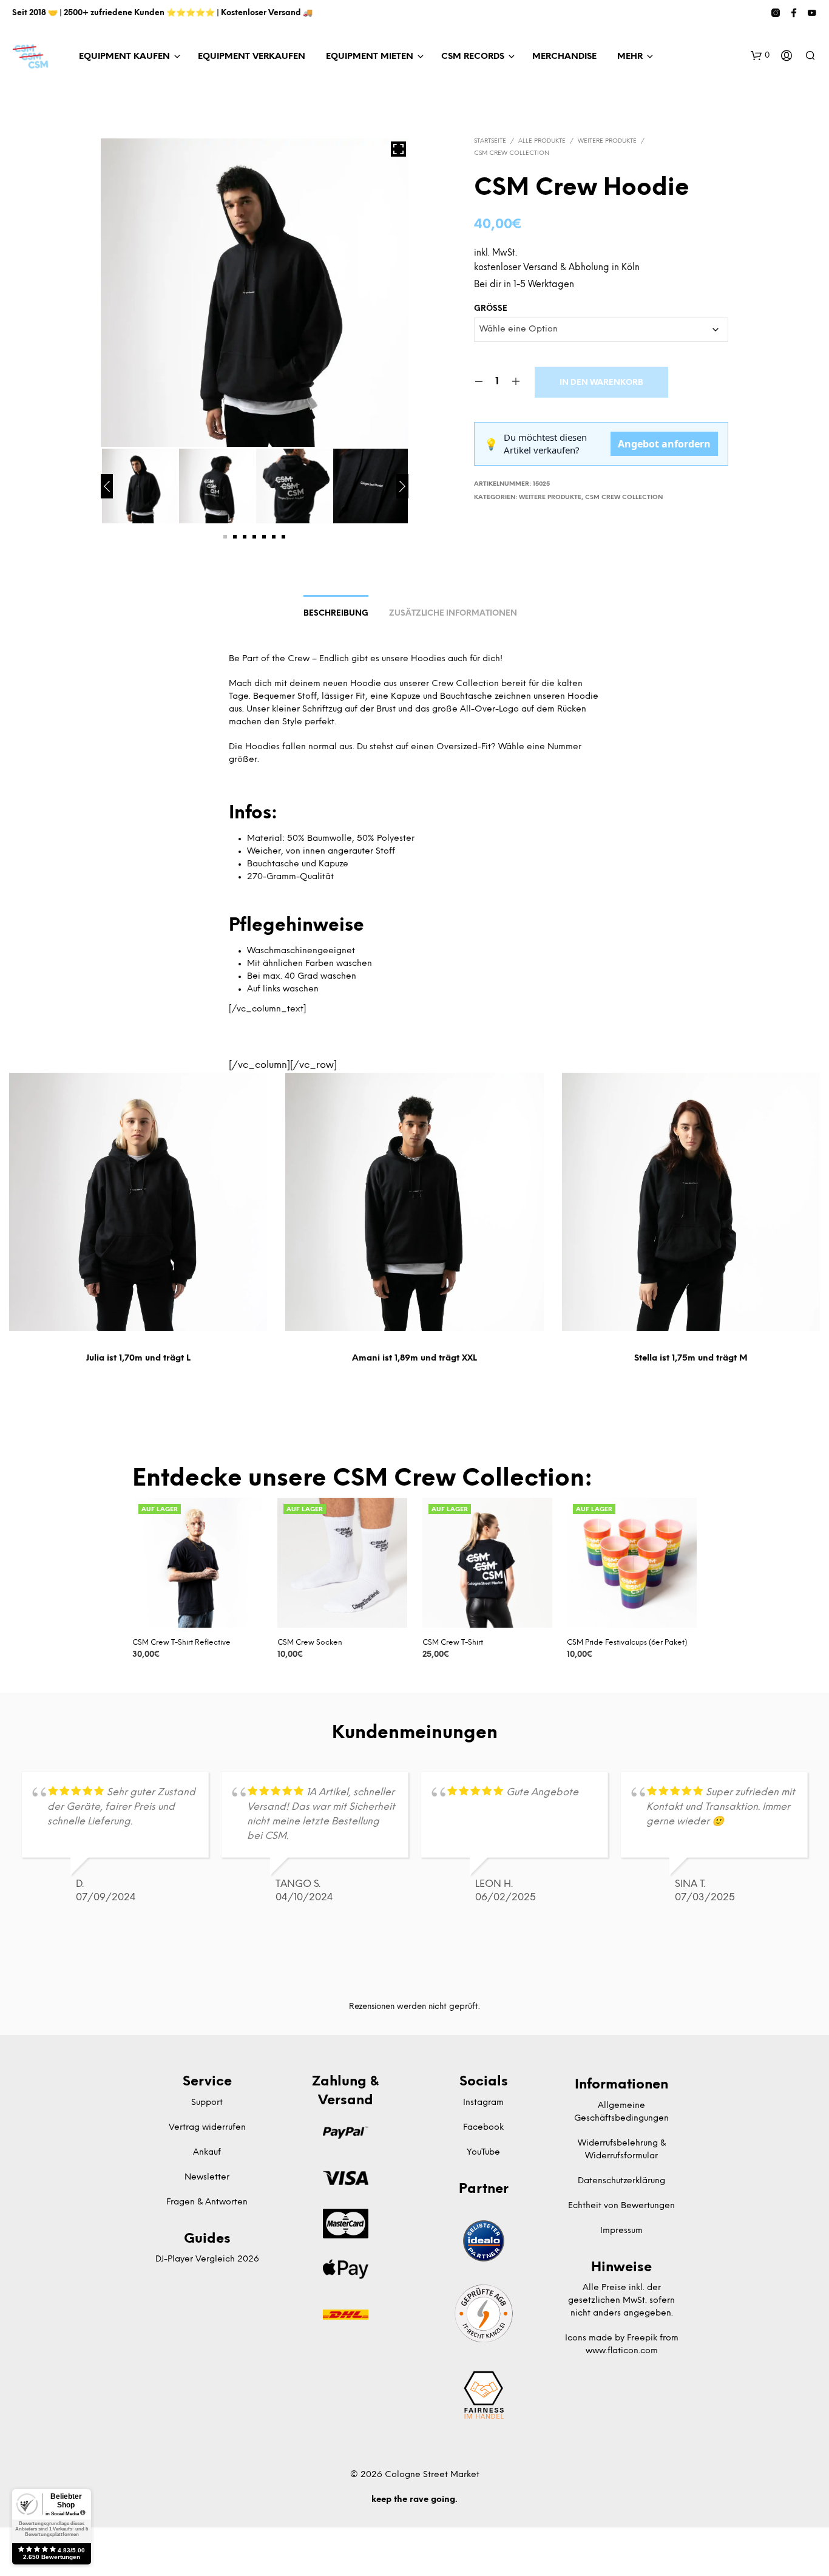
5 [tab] (264, 537)
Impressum (621, 2231)
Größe (491, 309)
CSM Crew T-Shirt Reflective (181, 1643)
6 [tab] (274, 537)
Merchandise (564, 57)
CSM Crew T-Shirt (453, 1643)
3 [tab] (245, 537)
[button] (760, 56)
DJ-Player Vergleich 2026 (207, 2259)
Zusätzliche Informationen (453, 613)
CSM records (473, 57)
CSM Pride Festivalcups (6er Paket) (627, 1643)
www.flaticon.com (622, 2351)
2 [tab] (235, 537)
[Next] (402, 486)
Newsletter (207, 2177)
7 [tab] (283, 537)
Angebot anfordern (664, 444)
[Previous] (107, 486)
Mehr (630, 57)
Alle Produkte (542, 141)
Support (207, 2103)
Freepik (642, 2338)
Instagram (483, 2103)
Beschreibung (336, 613)
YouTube (483, 2153)
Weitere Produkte (607, 141)
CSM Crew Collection (512, 153)
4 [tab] (254, 537)
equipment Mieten (370, 57)
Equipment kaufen (124, 57)
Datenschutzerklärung (621, 2181)
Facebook (483, 2128)
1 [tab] (225, 537)
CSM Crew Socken (310, 1643)
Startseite (490, 141)
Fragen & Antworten (207, 2202)
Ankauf (207, 2153)
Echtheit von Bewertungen (621, 2206)
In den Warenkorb (601, 383)
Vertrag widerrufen (207, 2128)
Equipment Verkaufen (252, 57)
